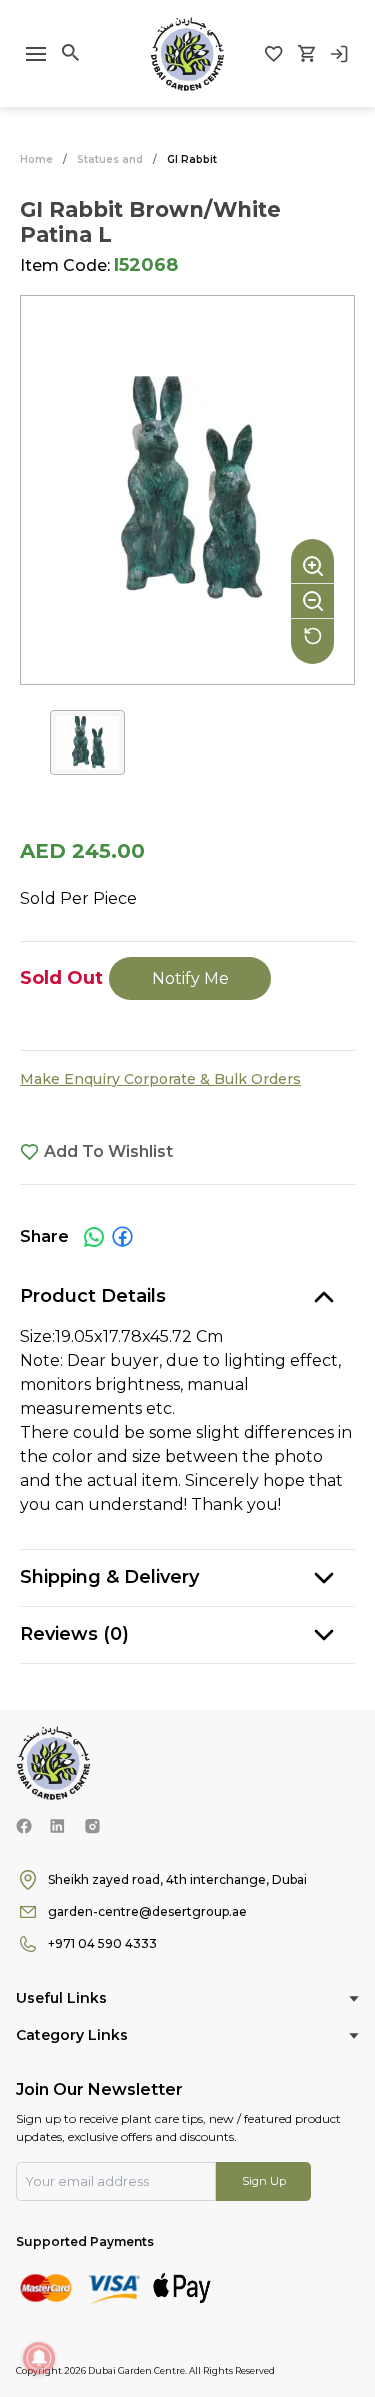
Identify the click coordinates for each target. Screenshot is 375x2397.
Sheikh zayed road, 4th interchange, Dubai (177, 1879)
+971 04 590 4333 (102, 1943)
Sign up (264, 2181)
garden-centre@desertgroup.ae (147, 1911)
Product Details (93, 1296)
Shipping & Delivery (109, 1577)
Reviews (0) (74, 1634)
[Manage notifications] (39, 2358)
